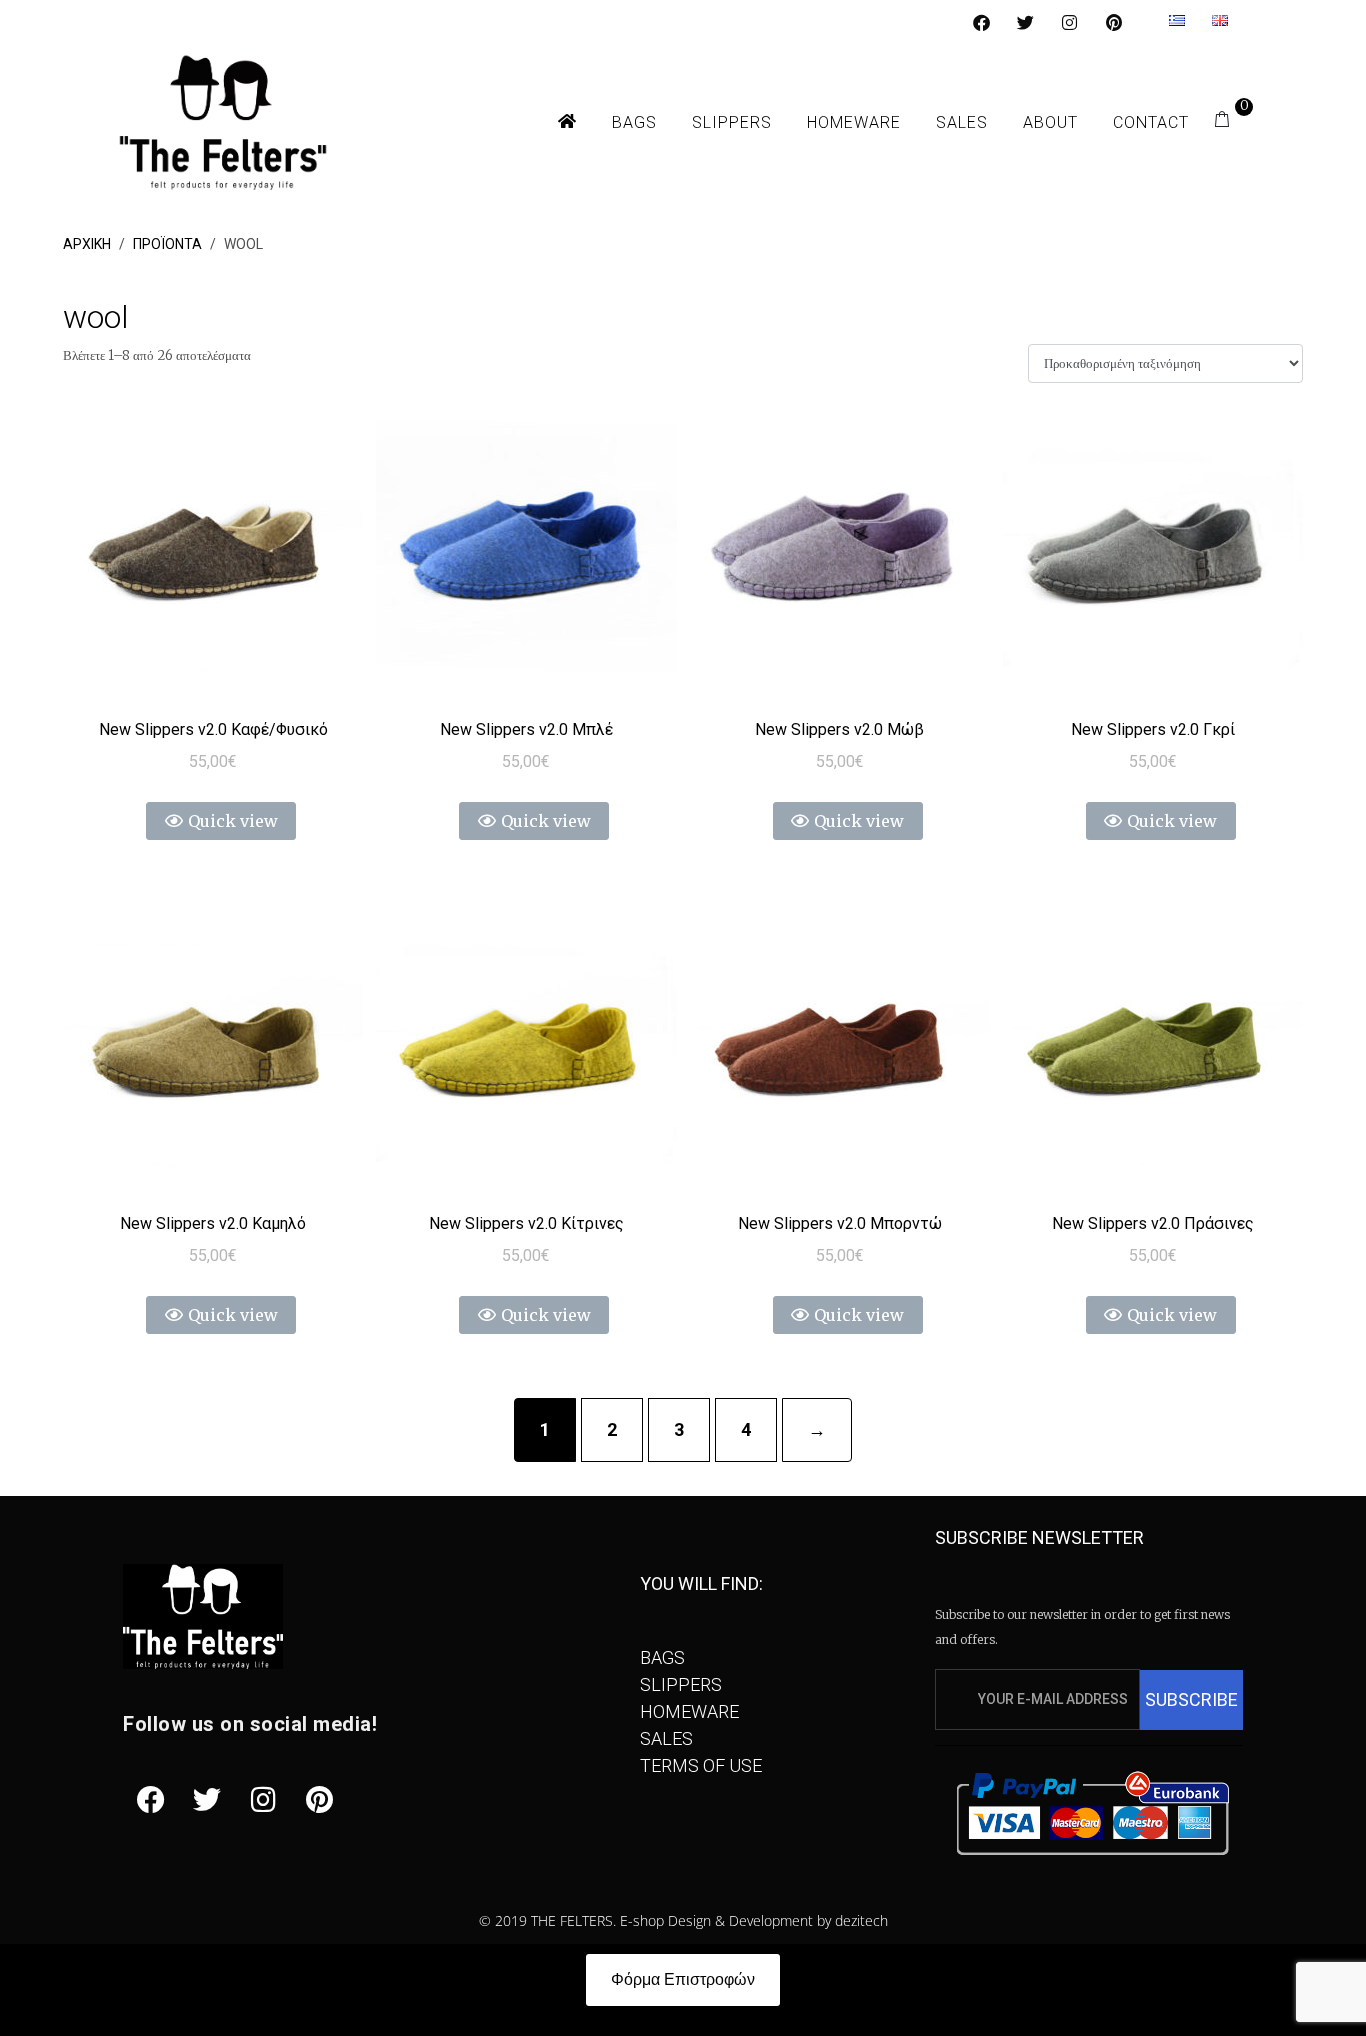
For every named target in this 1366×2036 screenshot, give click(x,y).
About (1050, 122)
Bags (634, 122)
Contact (1151, 122)
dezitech (861, 1920)
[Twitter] (1025, 22)
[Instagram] (1070, 22)
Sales (962, 122)
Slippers (732, 122)
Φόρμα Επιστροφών (683, 1979)
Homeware (854, 122)
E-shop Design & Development (716, 1920)
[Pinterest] (1114, 22)
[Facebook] (981, 22)
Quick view (233, 821)
